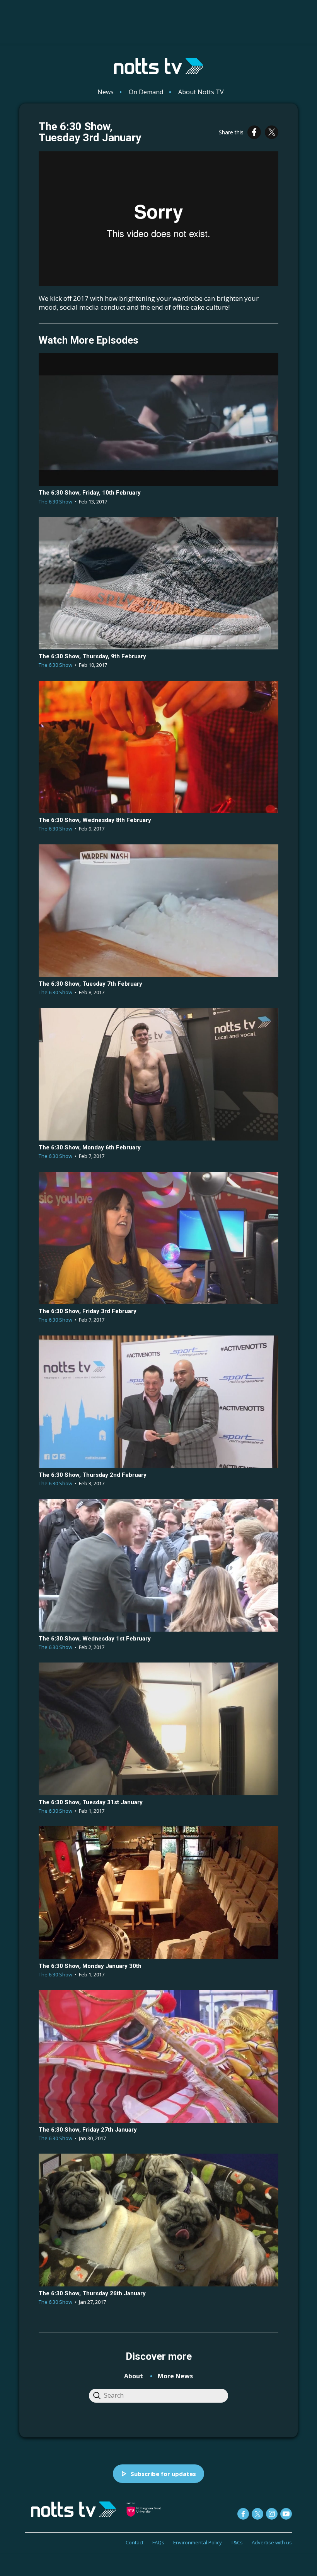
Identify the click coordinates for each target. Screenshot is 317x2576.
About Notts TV (201, 92)
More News (175, 2376)
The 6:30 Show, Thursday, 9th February (92, 656)
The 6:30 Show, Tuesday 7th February (90, 984)
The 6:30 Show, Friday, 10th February (90, 493)
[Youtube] (286, 2514)
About (134, 2376)
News (106, 92)
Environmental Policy (198, 2542)
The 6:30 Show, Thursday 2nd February (93, 1475)
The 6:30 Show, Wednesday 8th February (95, 820)
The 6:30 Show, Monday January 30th (90, 1966)
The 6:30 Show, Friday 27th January (88, 2130)
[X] (272, 132)
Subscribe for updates (163, 2474)
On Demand (146, 92)
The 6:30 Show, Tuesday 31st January (91, 1802)
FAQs (158, 2542)
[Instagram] (272, 2514)
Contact (135, 2542)
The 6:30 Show (55, 502)
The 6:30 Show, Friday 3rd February (88, 1311)
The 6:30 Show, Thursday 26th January (92, 2293)
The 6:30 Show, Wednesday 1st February (95, 1639)
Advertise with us (272, 2542)
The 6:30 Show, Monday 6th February (90, 1147)
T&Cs (237, 2542)
